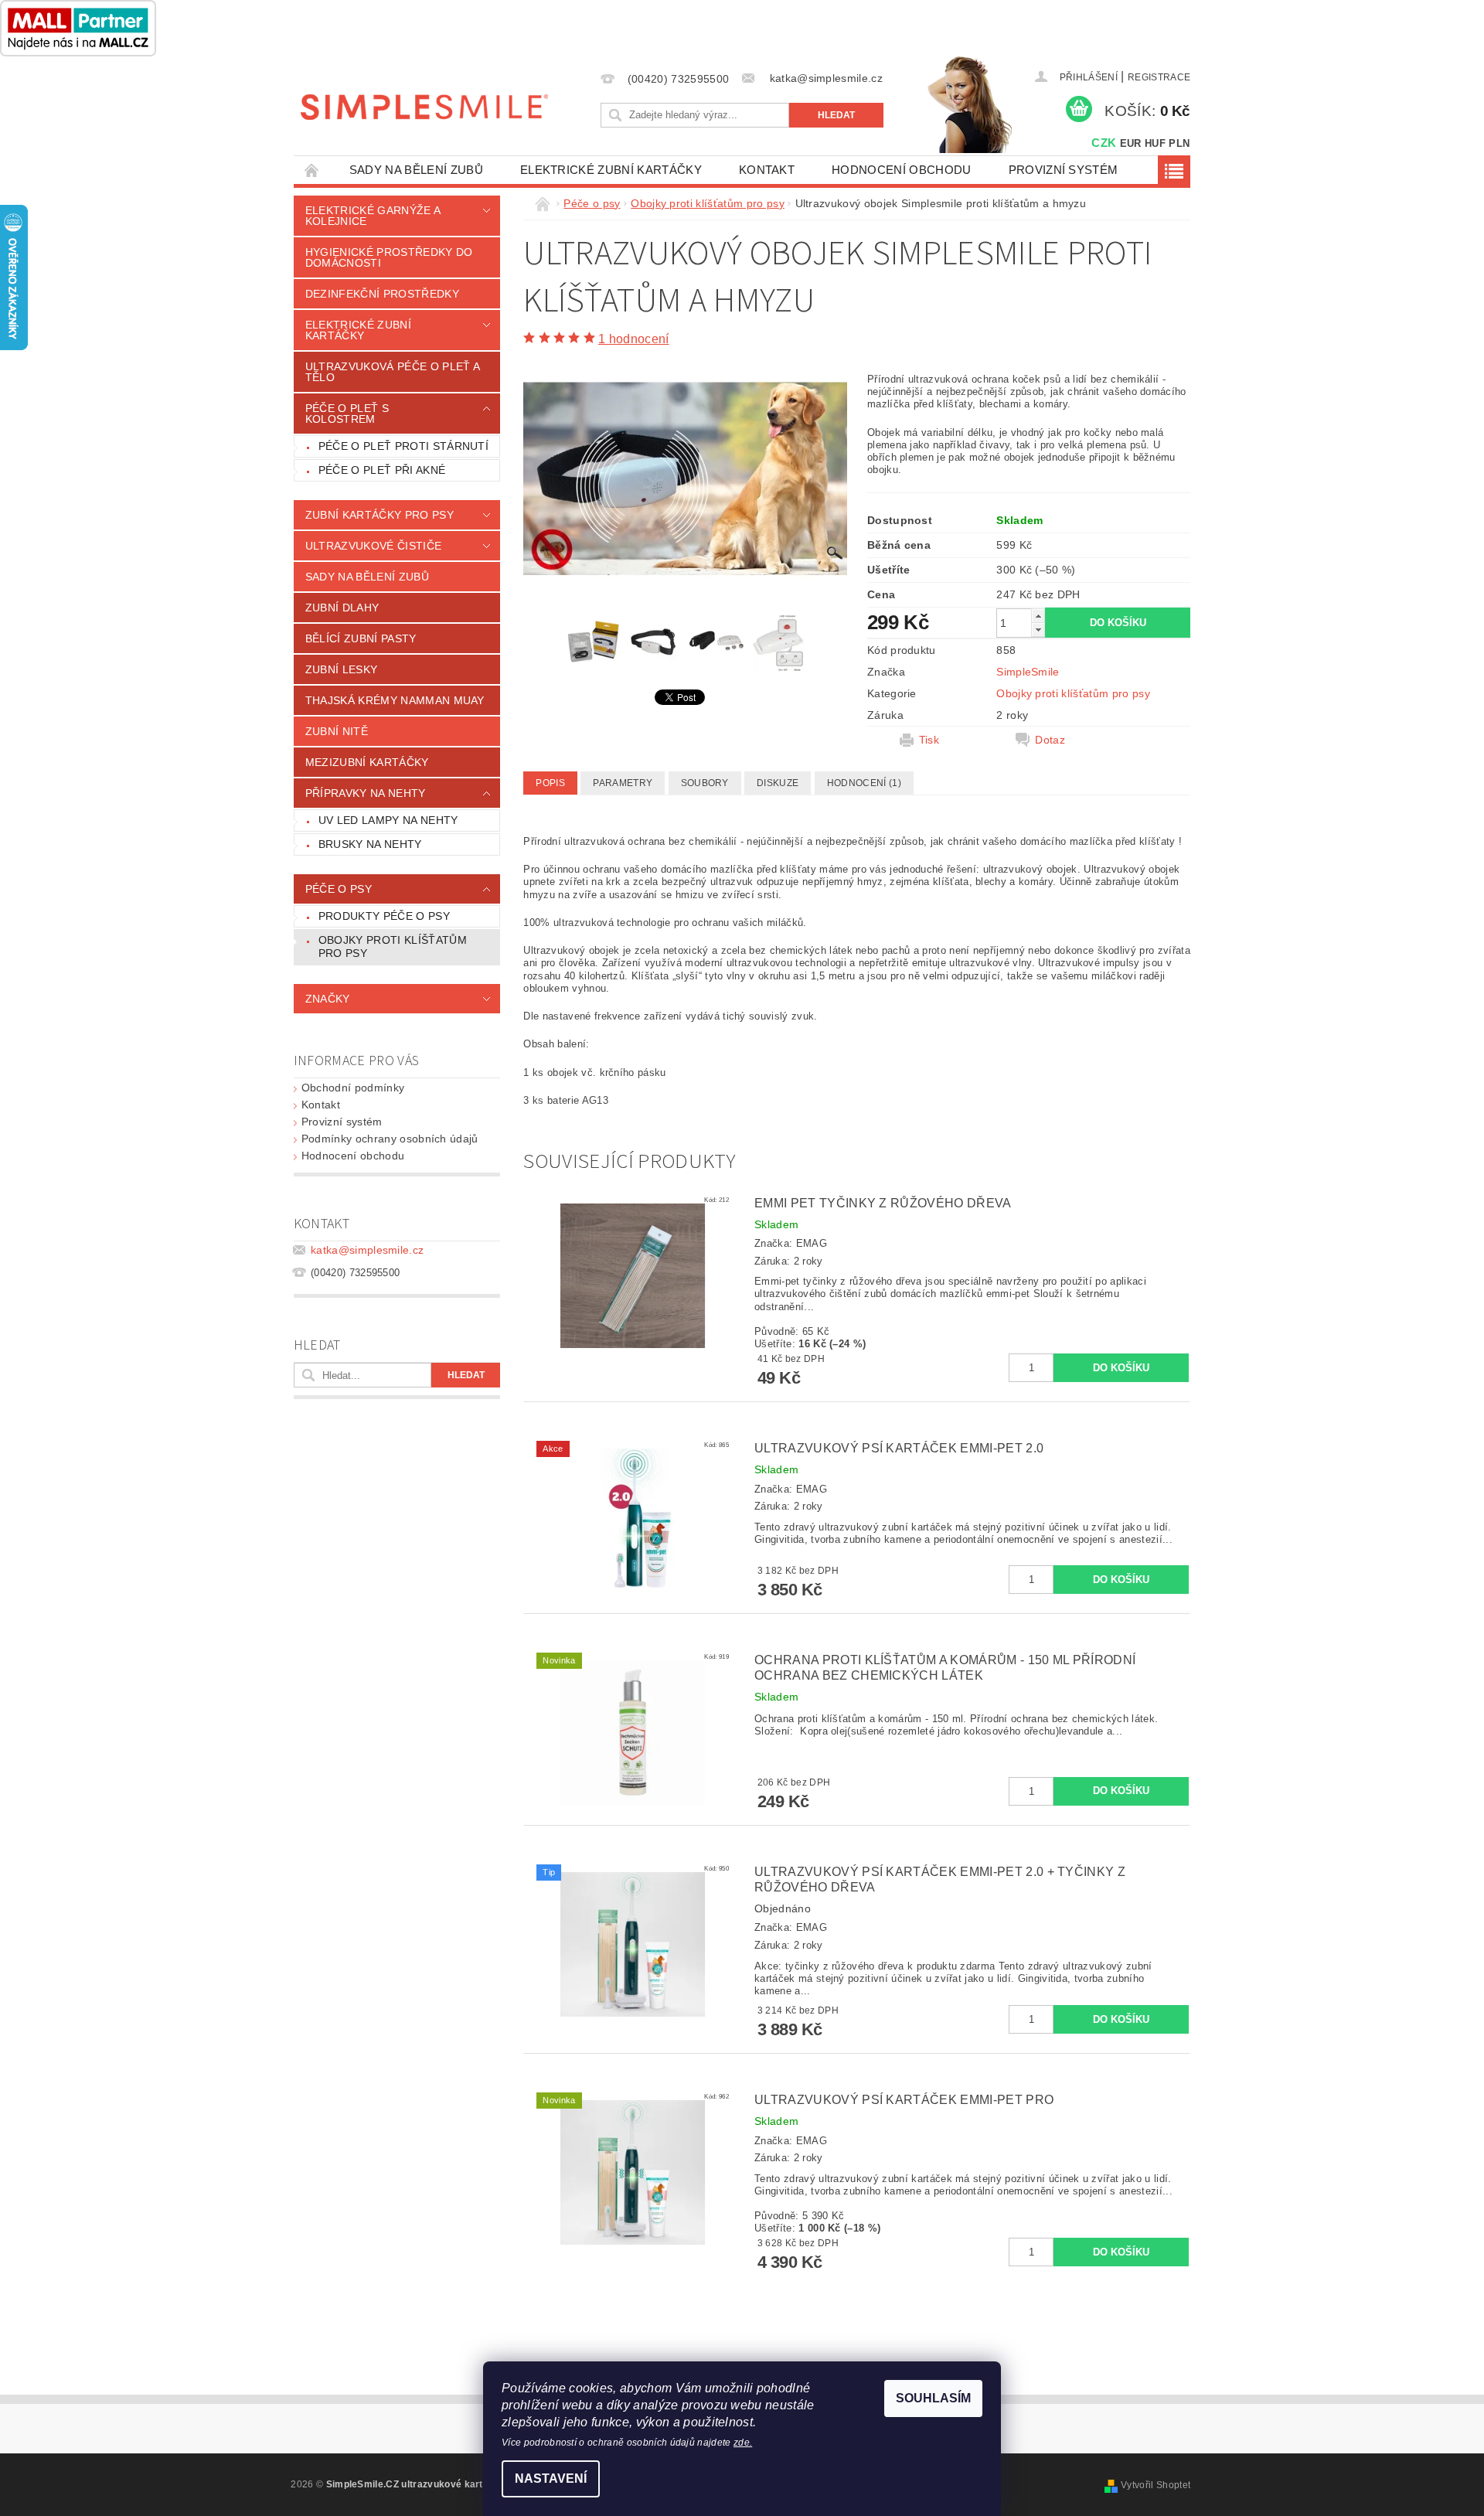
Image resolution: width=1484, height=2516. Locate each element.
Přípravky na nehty (366, 793)
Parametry (623, 783)
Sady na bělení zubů (416, 170)
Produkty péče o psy (384, 916)
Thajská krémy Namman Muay (395, 700)
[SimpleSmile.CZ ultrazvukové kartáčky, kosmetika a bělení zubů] (424, 106)
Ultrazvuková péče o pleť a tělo (393, 372)
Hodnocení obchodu (901, 170)
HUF (1155, 143)
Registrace (1159, 77)
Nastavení (551, 2479)
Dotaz (1050, 740)
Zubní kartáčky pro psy (380, 515)
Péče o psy (339, 889)
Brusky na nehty (370, 844)
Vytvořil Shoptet (1156, 2485)
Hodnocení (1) (864, 783)
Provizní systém (1064, 170)
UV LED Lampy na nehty (388, 820)
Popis (550, 783)
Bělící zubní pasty (361, 638)
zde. (743, 2443)
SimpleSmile (1028, 672)
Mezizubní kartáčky (367, 762)
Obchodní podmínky (353, 1088)
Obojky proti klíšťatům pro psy (393, 947)
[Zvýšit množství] (1038, 616)
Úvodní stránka (312, 170)
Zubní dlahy (342, 608)
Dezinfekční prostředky (382, 294)
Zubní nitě (337, 731)
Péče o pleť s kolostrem (347, 414)
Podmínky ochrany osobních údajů (390, 1139)
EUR (1131, 143)
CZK (1104, 143)
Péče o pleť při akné (382, 470)
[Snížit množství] (1038, 630)
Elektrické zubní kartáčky (611, 170)
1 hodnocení (634, 339)
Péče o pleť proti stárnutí (403, 446)
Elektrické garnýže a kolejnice (373, 216)
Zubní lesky (342, 669)
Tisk (929, 740)
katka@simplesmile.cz (367, 1250)
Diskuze (778, 783)
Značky (328, 999)
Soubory (705, 783)
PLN (1179, 143)
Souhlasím (933, 2398)
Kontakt (767, 170)
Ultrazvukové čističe (373, 546)
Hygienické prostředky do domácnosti (389, 257)
